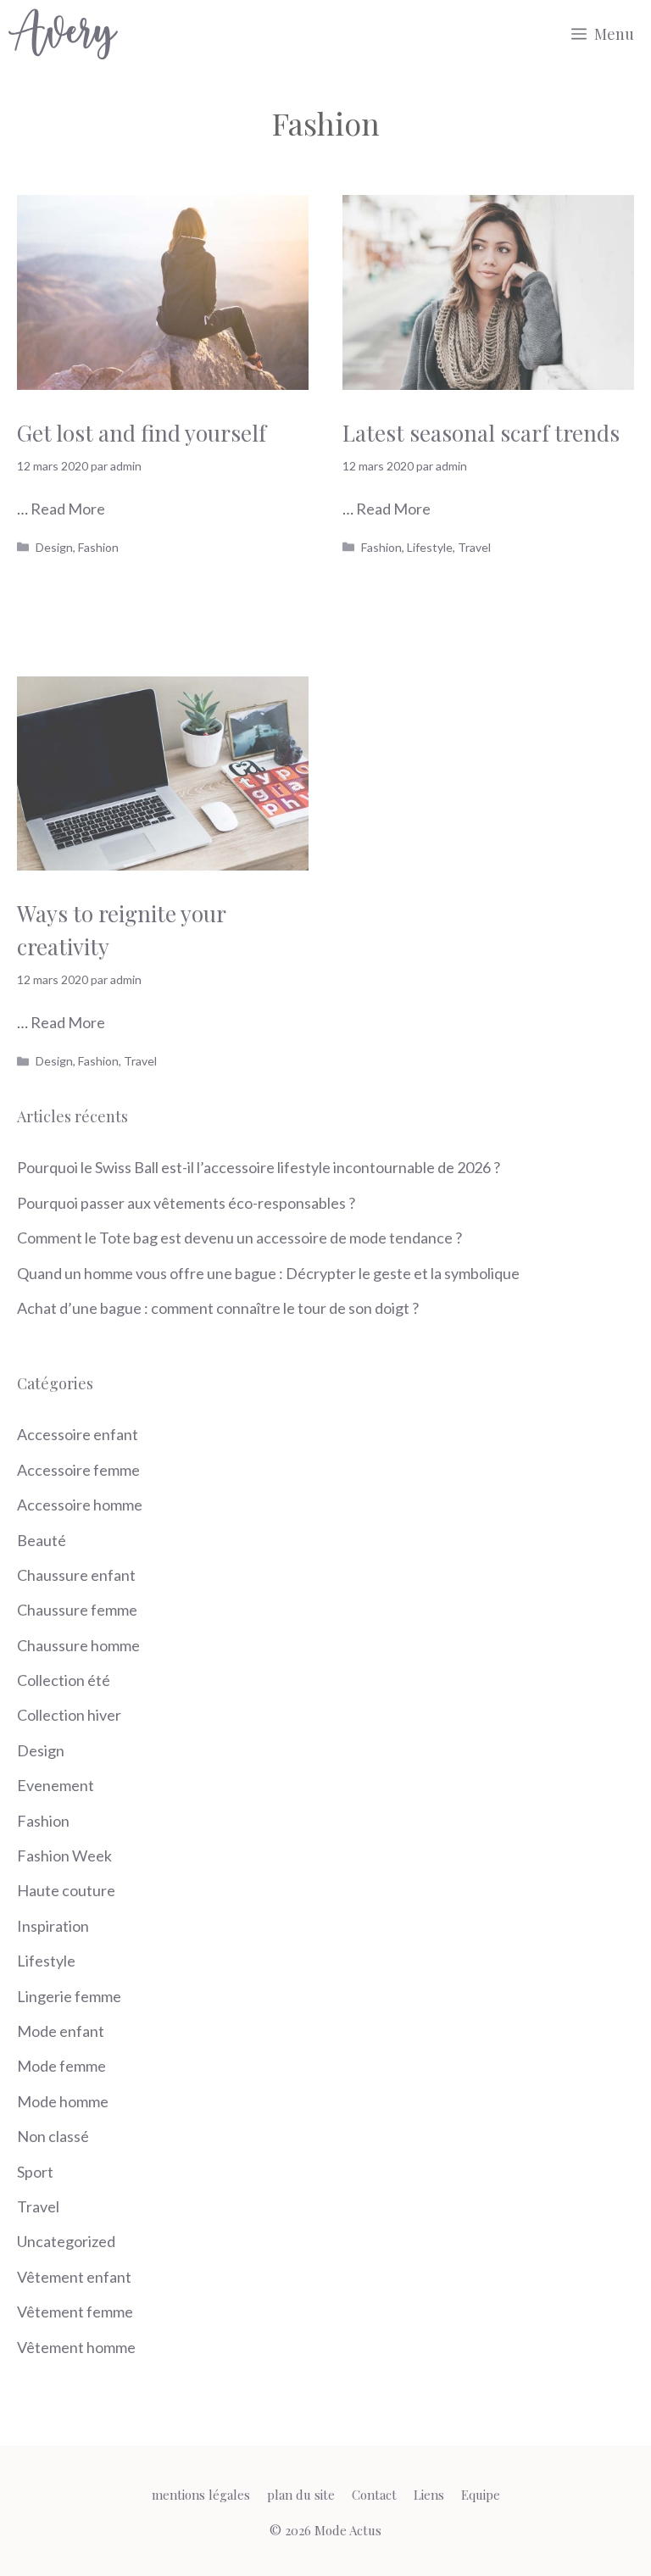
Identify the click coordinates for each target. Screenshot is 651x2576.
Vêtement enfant (74, 2277)
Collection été (64, 1680)
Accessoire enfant (78, 1434)
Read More (68, 509)
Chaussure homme (78, 1645)
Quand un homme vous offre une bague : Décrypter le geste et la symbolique (268, 1273)
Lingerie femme (69, 1996)
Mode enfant (61, 2031)
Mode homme (63, 2101)
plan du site (301, 2495)
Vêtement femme (75, 2312)
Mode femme (61, 2066)
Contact (374, 2495)
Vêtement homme (76, 2347)
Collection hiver (69, 1715)
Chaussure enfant (76, 1575)
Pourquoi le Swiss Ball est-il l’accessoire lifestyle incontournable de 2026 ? (259, 1167)
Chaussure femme (77, 1610)
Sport (35, 2172)
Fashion (98, 547)
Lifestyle (430, 547)
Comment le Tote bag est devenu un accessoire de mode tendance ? (239, 1238)
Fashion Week (64, 1855)
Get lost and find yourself (142, 433)
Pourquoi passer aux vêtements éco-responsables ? (186, 1203)
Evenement (56, 1785)
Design (54, 547)
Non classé (53, 2136)
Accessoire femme (78, 1470)
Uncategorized (66, 2241)
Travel (474, 547)
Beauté (42, 1540)
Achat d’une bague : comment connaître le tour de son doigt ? (218, 1308)
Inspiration (53, 1926)
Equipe (481, 2495)
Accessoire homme (80, 1505)
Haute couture (66, 1890)
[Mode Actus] (63, 34)
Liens (429, 2495)
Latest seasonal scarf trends (481, 433)
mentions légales (201, 2495)
